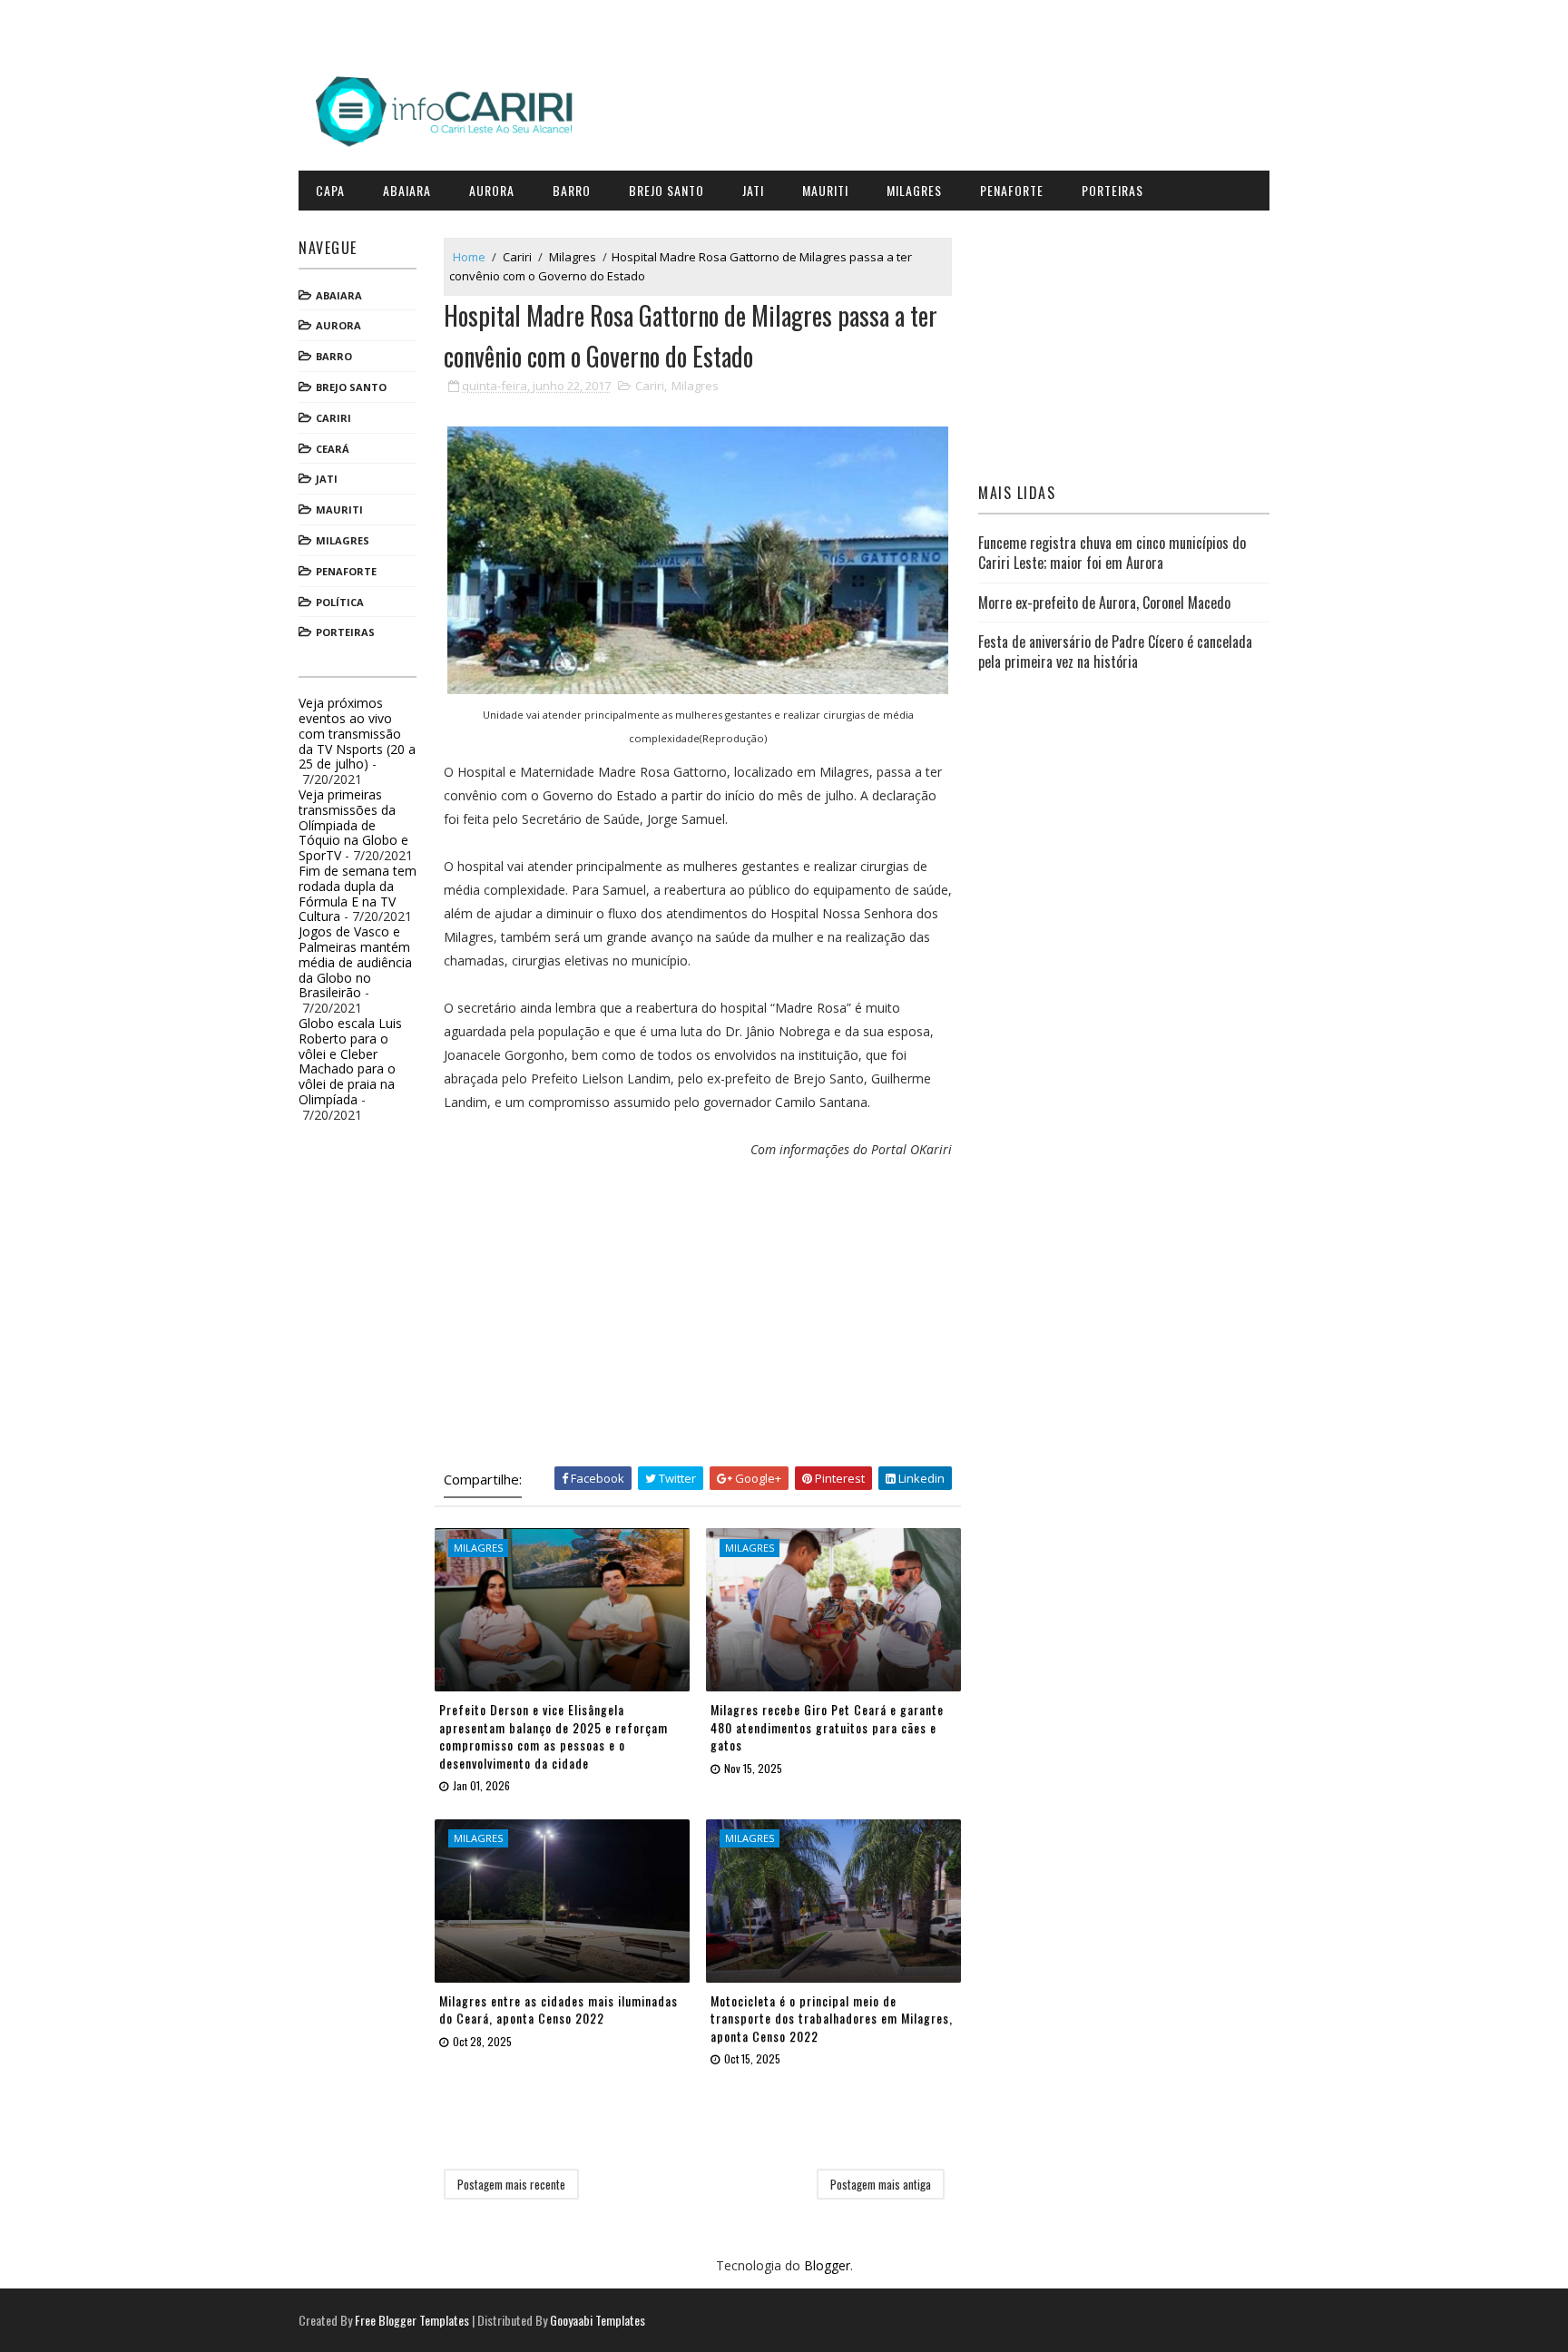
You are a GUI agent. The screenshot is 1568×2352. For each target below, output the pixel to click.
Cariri (333, 418)
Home (469, 257)
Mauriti (825, 190)
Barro (572, 190)
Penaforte (1012, 190)
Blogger (827, 2265)
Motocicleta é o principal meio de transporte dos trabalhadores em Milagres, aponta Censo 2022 (832, 2018)
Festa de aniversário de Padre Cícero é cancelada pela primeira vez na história (1115, 652)
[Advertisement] (698, 1312)
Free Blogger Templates (412, 2320)
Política (340, 602)
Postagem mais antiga (881, 2184)
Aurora (492, 190)
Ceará (333, 449)
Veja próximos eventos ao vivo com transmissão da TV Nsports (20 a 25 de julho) (357, 733)
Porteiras (1112, 190)
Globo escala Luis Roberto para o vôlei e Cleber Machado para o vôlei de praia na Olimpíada (350, 1061)
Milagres (914, 190)
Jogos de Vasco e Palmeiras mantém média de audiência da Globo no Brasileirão (355, 962)
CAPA (330, 190)
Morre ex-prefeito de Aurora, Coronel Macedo (1104, 603)
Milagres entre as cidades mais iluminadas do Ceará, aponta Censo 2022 (559, 2009)
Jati (753, 190)
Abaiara (407, 190)
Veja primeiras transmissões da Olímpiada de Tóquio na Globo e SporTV (353, 825)
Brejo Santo (666, 190)
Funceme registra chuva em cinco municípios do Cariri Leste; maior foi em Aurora (1112, 553)
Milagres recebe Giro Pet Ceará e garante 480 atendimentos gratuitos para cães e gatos (827, 1727)
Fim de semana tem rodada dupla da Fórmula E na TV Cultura (358, 893)
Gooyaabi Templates (598, 2320)
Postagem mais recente (511, 2184)
